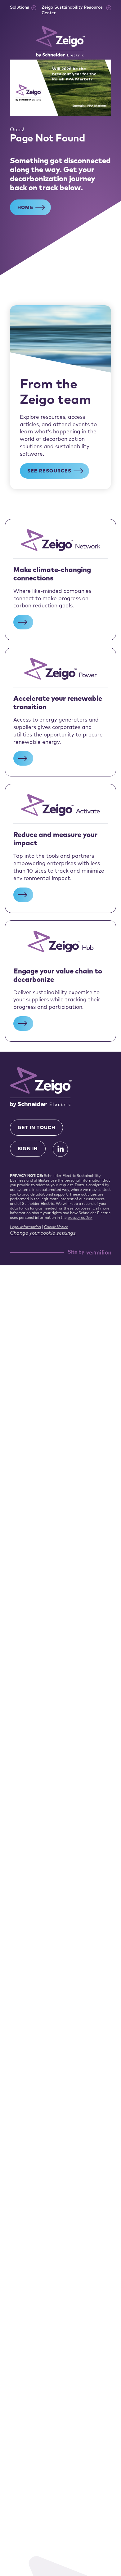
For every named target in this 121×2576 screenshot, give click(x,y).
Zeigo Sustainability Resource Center (72, 10)
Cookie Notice (56, 1227)
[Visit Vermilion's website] (99, 1252)
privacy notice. (80, 1218)
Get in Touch (36, 1128)
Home (25, 208)
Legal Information (25, 1227)
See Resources (49, 471)
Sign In (28, 1149)
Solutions (20, 8)
